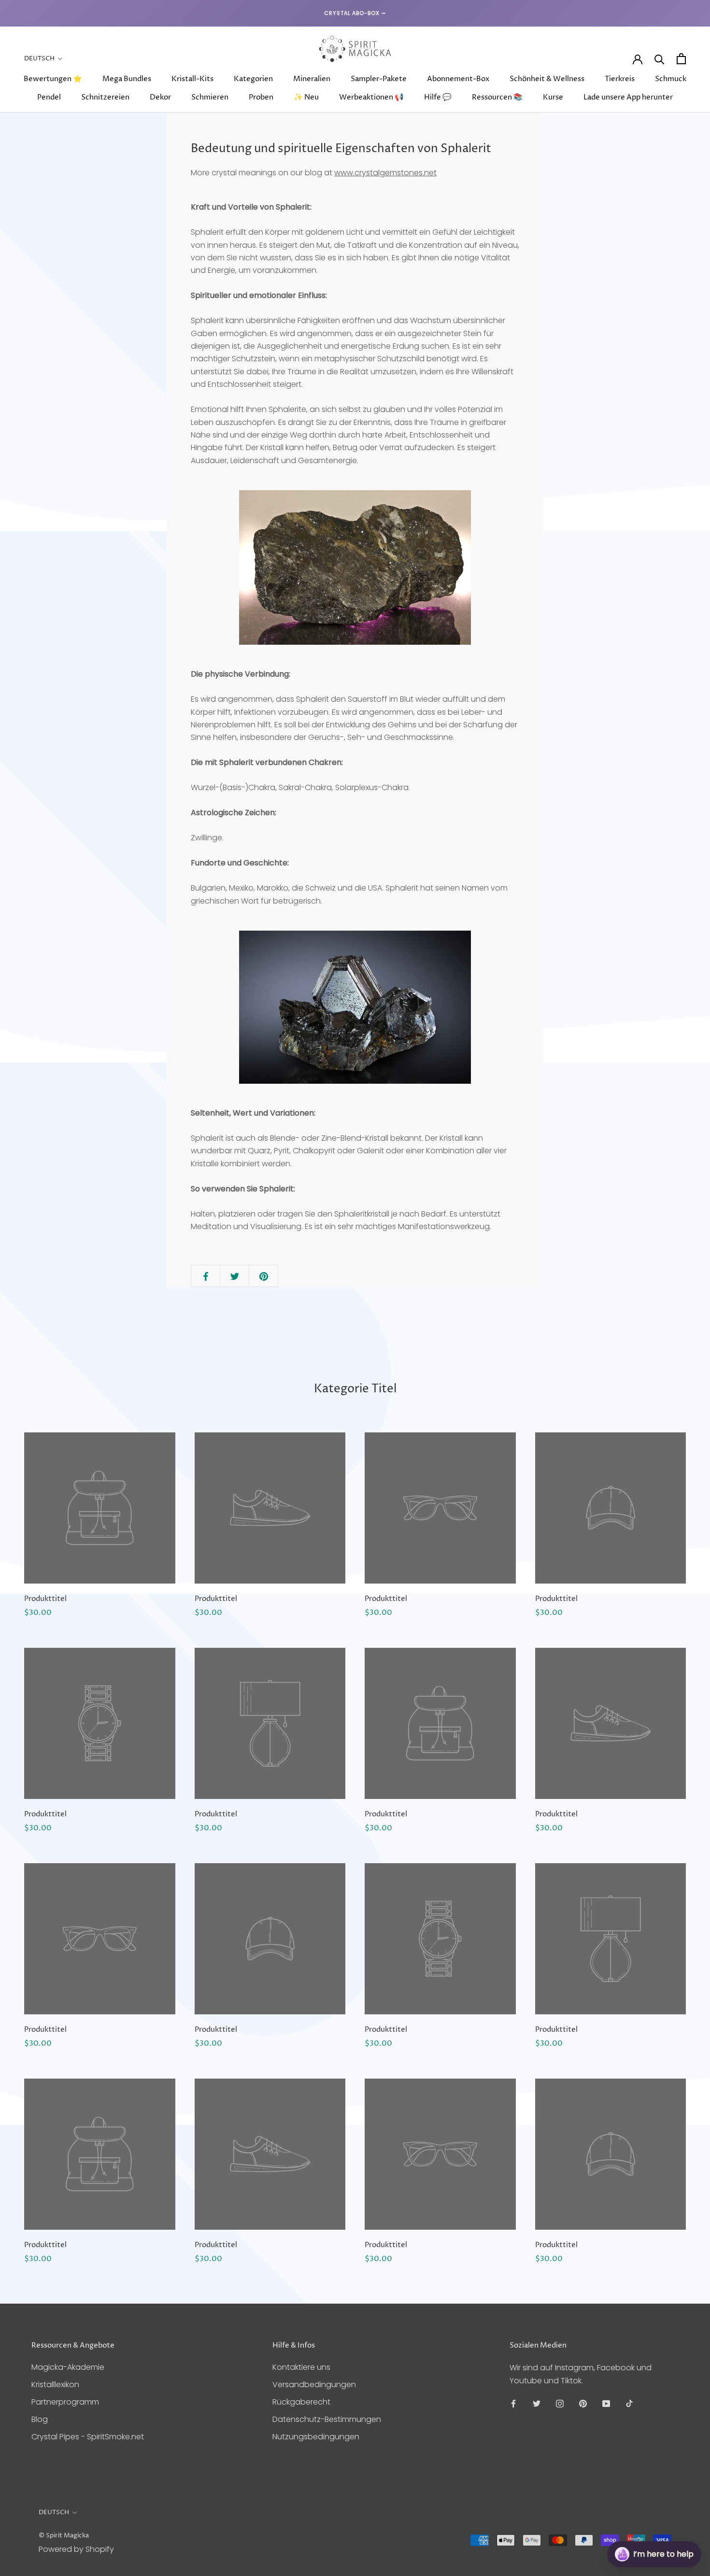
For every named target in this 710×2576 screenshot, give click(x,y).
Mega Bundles (127, 79)
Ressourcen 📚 (497, 97)
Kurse (553, 97)
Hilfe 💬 (438, 97)
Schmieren (210, 97)
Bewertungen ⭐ (53, 79)
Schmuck (671, 79)
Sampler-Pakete (379, 79)
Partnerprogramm (65, 2402)
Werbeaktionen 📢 (371, 97)
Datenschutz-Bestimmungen (327, 2419)
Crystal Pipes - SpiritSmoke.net (88, 2437)
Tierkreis (620, 79)
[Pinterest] (583, 2403)
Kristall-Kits (192, 79)
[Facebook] (513, 2403)
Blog (40, 2419)
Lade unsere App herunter (628, 97)
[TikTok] (629, 2403)
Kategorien (253, 79)
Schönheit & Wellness (547, 79)
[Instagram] (560, 2403)
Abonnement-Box (458, 79)
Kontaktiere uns (301, 2367)
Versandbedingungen (314, 2385)
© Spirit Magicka (64, 2535)
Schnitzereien (105, 97)
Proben (261, 97)
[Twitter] (537, 2403)
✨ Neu (306, 97)
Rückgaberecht (301, 2402)
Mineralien (312, 79)
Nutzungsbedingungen (316, 2437)
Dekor (160, 97)
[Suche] (660, 59)
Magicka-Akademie (68, 2367)
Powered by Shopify (76, 2549)
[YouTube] (606, 2403)
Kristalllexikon (55, 2385)
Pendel (49, 97)
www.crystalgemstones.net (385, 173)
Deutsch (39, 58)
